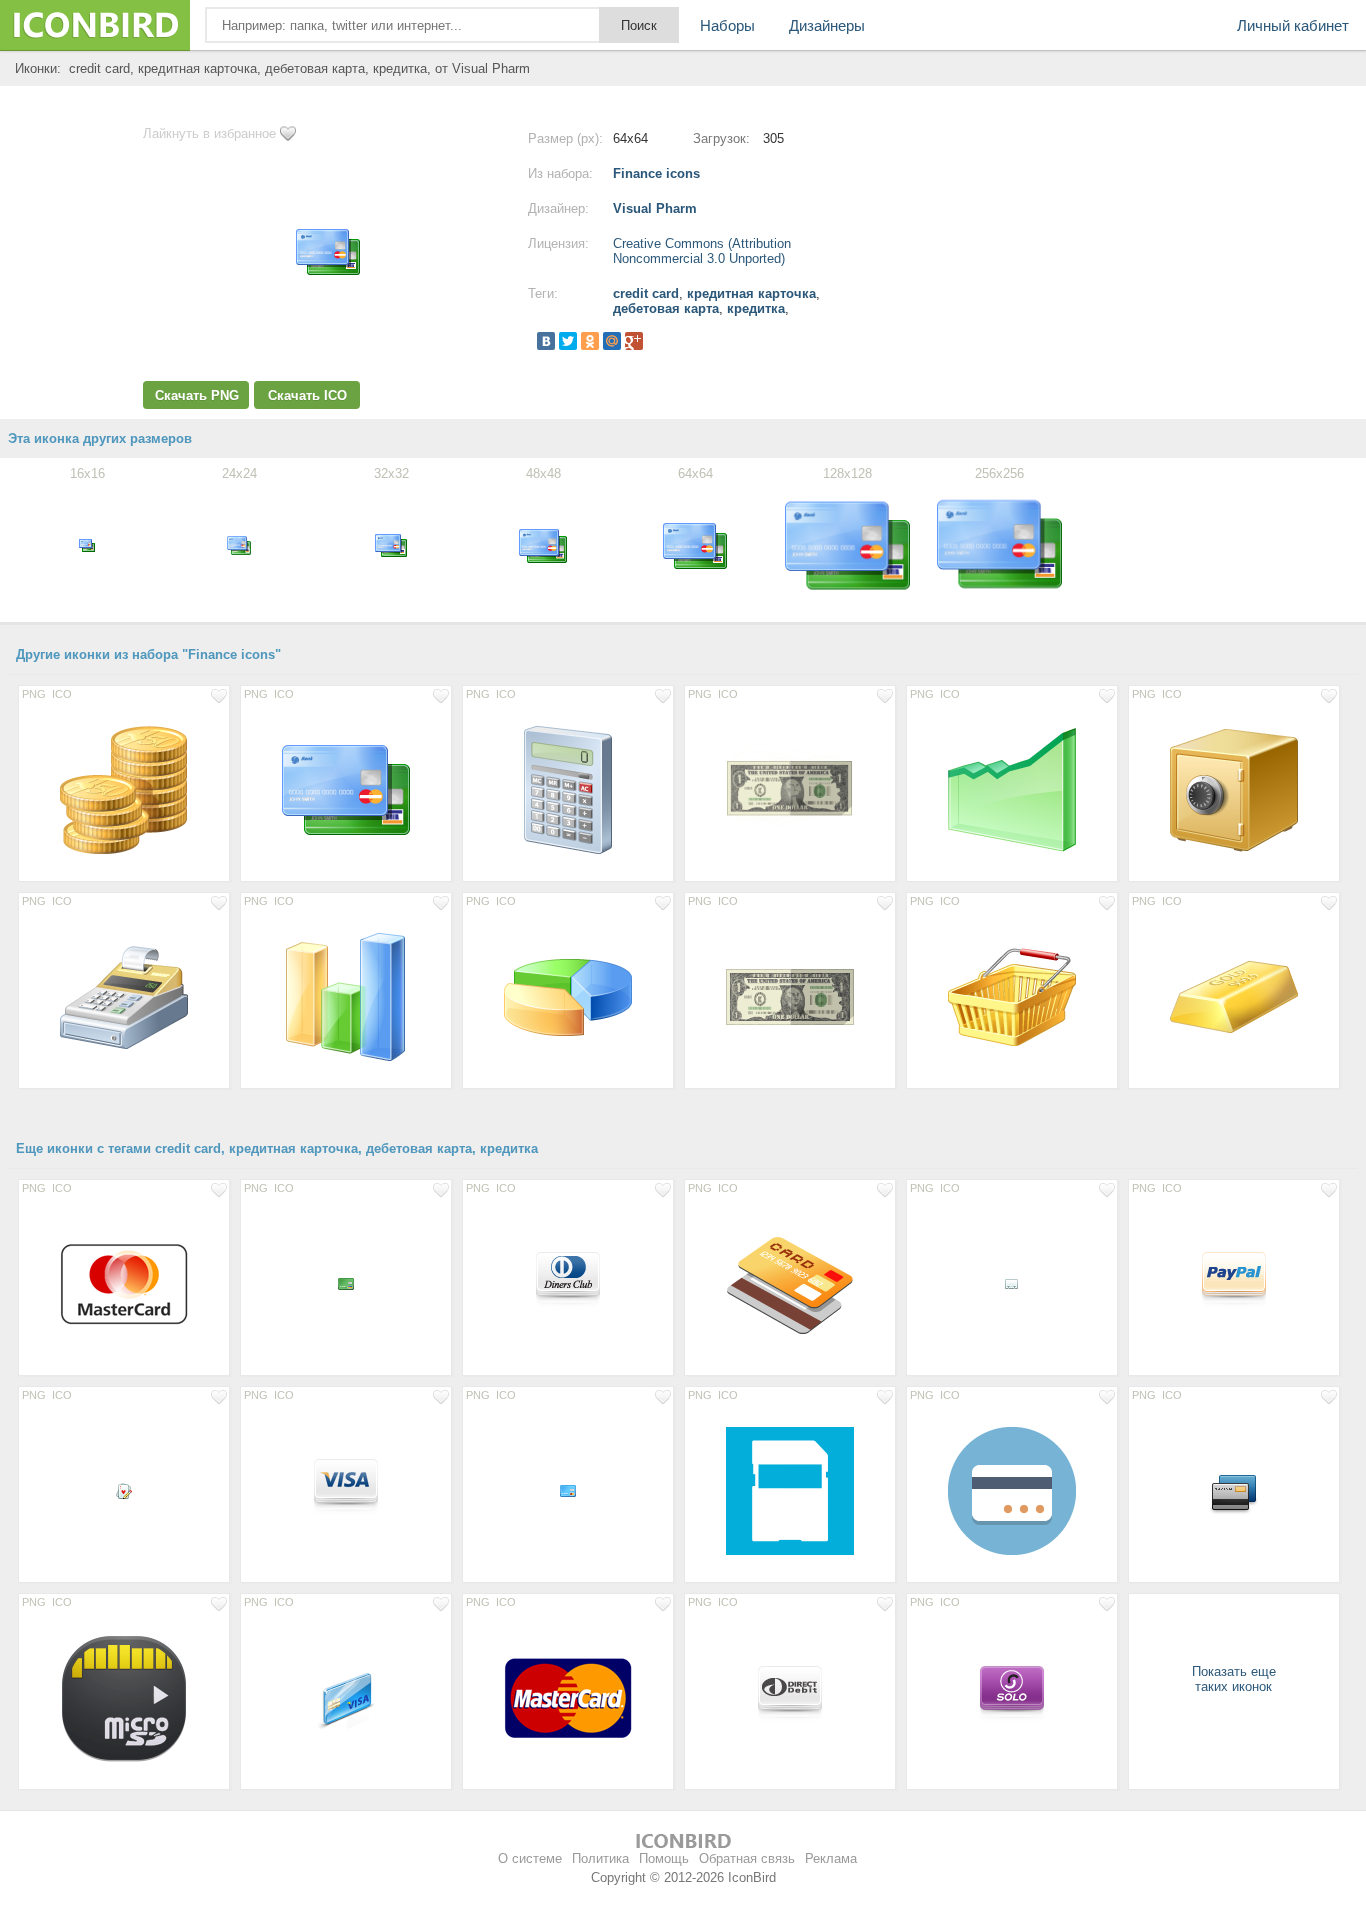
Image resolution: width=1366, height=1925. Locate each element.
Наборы (727, 25)
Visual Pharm (655, 208)
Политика (600, 1858)
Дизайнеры (827, 25)
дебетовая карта (666, 308)
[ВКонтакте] (546, 341)
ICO (62, 694)
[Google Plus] (634, 341)
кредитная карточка (751, 293)
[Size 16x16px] (346, 1283)
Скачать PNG (197, 395)
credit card (646, 293)
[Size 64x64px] (568, 1283)
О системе (530, 1858)
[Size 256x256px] (790, 789)
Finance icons (656, 173)
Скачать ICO (307, 395)
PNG (34, 694)
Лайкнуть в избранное (209, 133)
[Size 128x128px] (124, 789)
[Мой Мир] (612, 341)
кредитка (756, 308)
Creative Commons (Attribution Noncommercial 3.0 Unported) (702, 251)
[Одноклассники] (590, 341)
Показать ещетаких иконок (1234, 1679)
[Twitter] (568, 341)
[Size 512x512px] (790, 1490)
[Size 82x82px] (124, 1283)
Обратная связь (747, 1858)
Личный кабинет (1293, 25)
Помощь (664, 1858)
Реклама (831, 1858)
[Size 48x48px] (1234, 1490)
